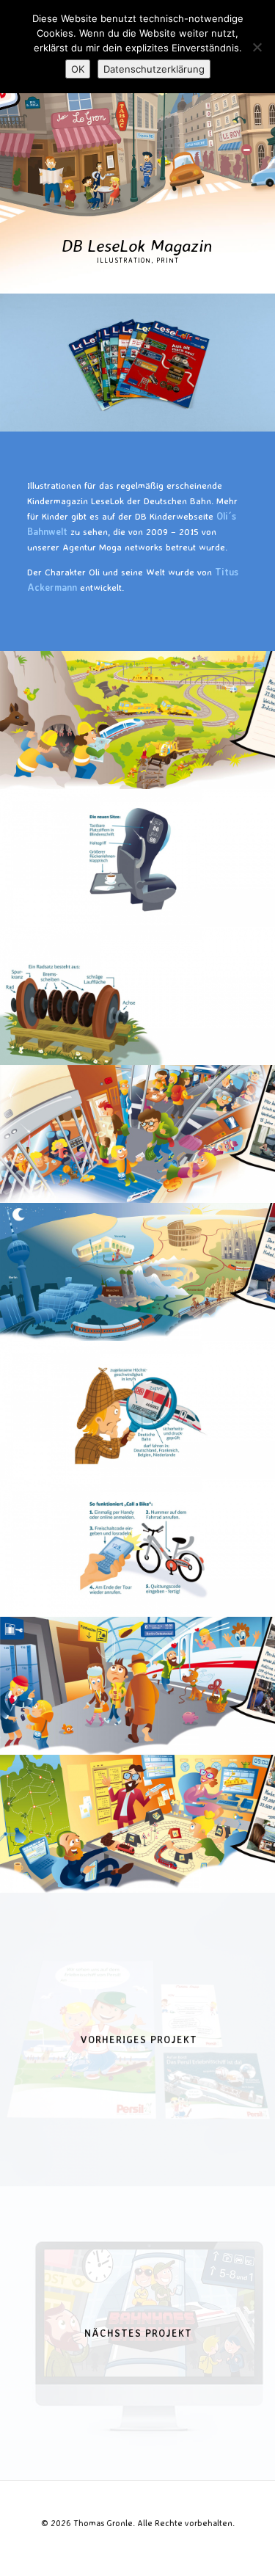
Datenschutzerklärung (154, 69)
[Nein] (257, 47)
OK (78, 69)
